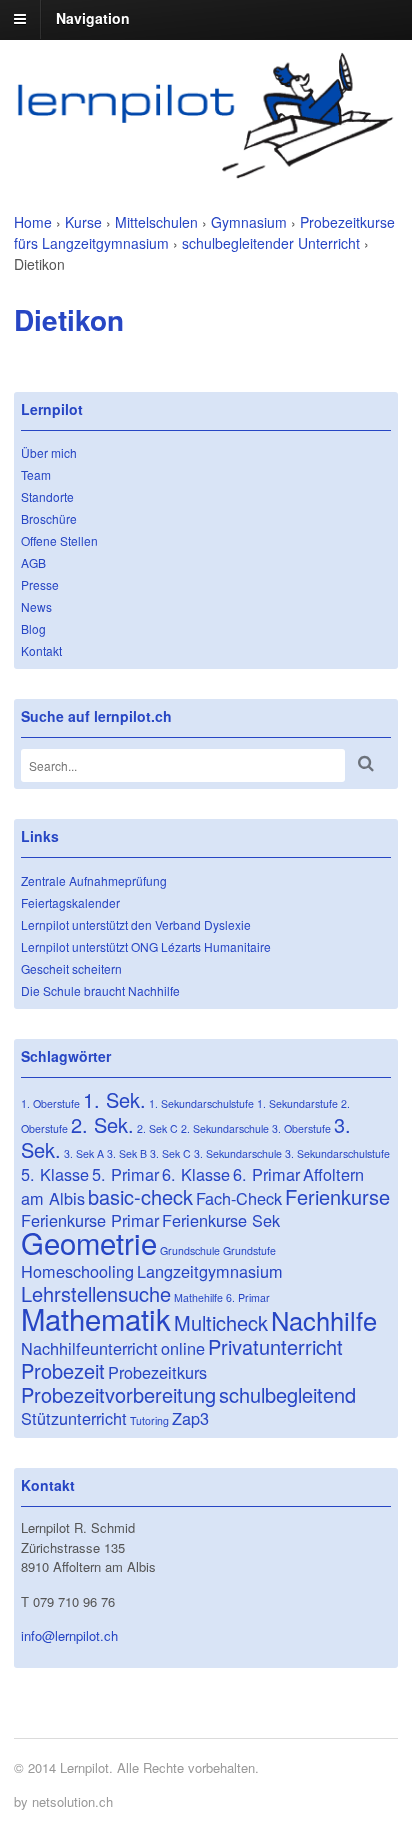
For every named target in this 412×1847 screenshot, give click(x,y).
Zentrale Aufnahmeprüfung (94, 880)
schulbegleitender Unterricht (271, 243)
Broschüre (49, 518)
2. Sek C (157, 1128)
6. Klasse (196, 1174)
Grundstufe (249, 1250)
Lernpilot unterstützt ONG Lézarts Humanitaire (146, 946)
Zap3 (190, 1418)
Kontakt (41, 650)
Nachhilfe (324, 1320)
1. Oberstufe (50, 1103)
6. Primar (266, 1174)
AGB (33, 562)
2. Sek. (102, 1124)
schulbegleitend (287, 1394)
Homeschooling (77, 1271)
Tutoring (149, 1420)
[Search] (366, 763)
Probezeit (63, 1370)
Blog (33, 628)
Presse (40, 584)
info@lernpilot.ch (69, 1635)
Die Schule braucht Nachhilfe (100, 990)
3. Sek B (127, 1153)
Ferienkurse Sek (221, 1220)
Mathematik (96, 1318)
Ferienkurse (337, 1196)
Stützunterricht (74, 1418)
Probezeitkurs (157, 1372)
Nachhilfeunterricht (89, 1348)
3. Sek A (84, 1153)
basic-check (140, 1196)
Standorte (47, 496)
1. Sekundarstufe (297, 1103)
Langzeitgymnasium (210, 1271)
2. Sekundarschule (225, 1128)
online (183, 1348)
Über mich (49, 452)
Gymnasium (249, 222)
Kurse (83, 222)
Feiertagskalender (70, 902)
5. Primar (125, 1174)
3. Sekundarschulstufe (337, 1153)
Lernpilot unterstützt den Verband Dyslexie (136, 924)
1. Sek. (114, 1099)
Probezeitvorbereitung (118, 1394)
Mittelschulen (156, 222)
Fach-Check (239, 1198)
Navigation (93, 18)
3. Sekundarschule (238, 1153)
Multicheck (221, 1322)
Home (33, 222)
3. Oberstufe (301, 1128)
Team (36, 474)
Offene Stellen (59, 540)
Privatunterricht (275, 1346)
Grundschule (190, 1250)
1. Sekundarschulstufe (201, 1103)
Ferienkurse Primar (90, 1220)
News (36, 606)
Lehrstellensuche (96, 1293)
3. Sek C (170, 1153)
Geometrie (89, 1242)
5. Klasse (55, 1174)
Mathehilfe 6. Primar (222, 1297)
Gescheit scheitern (71, 968)
